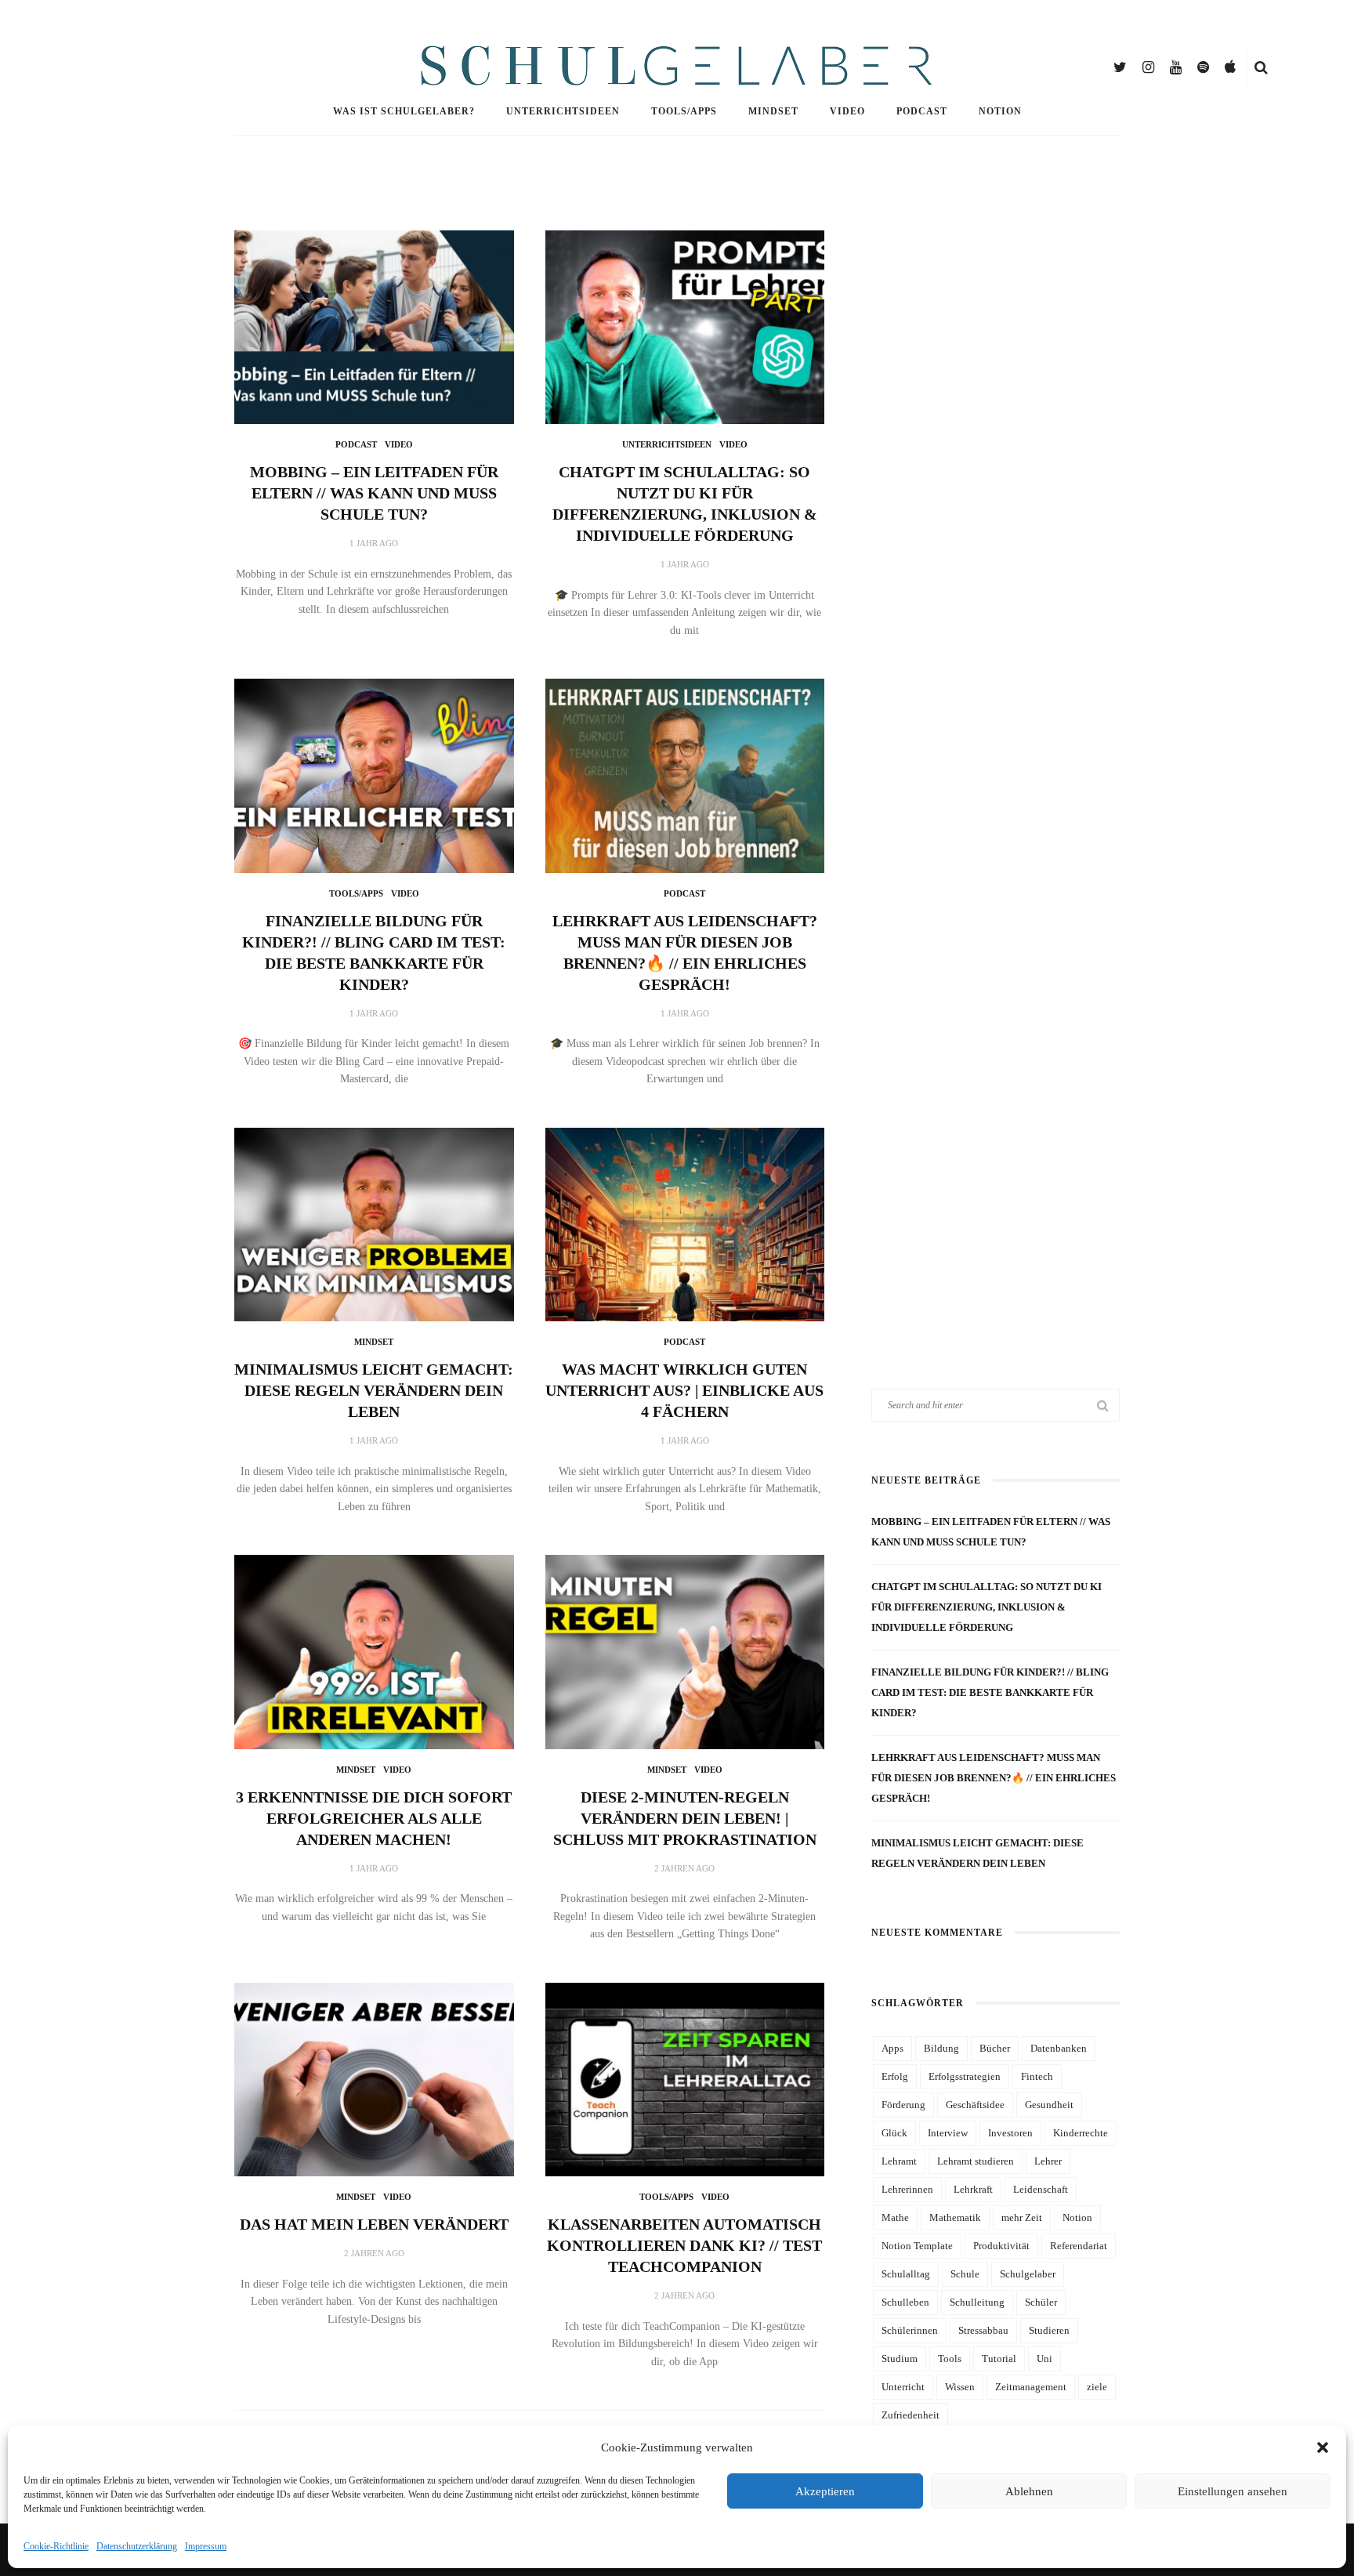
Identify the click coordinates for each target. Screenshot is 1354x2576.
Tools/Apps (684, 111)
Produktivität (1001, 2246)
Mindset (773, 111)
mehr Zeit (1022, 2217)
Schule (965, 2274)
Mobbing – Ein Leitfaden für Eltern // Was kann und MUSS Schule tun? (374, 493)
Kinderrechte (1081, 2133)
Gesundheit (1049, 2105)
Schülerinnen (910, 2330)
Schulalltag (906, 2274)
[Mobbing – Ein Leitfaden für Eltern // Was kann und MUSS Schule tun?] (374, 326)
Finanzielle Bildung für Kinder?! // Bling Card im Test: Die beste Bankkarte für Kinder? (990, 1692)
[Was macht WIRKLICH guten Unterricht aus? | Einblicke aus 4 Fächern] (685, 1223)
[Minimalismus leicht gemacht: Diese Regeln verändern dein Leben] (374, 1223)
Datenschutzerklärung (137, 2546)
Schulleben (905, 2302)
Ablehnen (1029, 2491)
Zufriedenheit (911, 2415)
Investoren (1010, 2133)
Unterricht (903, 2387)
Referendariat (1079, 2246)
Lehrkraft (973, 2189)
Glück (894, 2133)
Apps (892, 2048)
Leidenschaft (1041, 2189)
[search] (1261, 67)
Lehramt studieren (976, 2161)
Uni (1044, 2359)
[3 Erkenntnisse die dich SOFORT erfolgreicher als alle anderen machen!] (374, 1651)
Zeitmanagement (1031, 2387)
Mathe (895, 2217)
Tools (950, 2359)
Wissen (960, 2387)
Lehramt (899, 2161)
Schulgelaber (1028, 2274)
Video (847, 111)
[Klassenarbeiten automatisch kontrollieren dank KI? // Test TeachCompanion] (685, 2078)
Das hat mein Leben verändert (374, 2224)
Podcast (922, 111)
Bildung (941, 2048)
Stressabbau (983, 2330)
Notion (1000, 111)
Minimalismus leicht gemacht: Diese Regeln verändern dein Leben (374, 1390)
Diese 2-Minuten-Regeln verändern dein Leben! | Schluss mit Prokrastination (685, 1818)
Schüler (1041, 2302)
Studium (900, 2359)
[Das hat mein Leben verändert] (374, 2078)
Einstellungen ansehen (1233, 2491)
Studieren (1049, 2330)
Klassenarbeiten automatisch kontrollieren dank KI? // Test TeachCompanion (684, 2245)
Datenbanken (1059, 2048)
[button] (1323, 2447)
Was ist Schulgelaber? (404, 111)
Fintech (1037, 2076)
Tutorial (999, 2359)
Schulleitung (977, 2302)
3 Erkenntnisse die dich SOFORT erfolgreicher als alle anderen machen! (374, 1818)
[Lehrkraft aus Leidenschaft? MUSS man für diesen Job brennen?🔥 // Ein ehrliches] (685, 775)
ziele (1097, 2387)
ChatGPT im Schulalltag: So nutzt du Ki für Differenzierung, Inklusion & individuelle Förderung (987, 1607)
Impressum (206, 2546)
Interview (948, 2133)
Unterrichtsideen (563, 111)
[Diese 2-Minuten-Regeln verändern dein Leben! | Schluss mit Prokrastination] (685, 1651)
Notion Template (917, 2246)
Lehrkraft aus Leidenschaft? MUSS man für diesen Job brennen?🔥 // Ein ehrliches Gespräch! (994, 1778)
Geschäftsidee (975, 2105)
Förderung (903, 2105)
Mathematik (955, 2217)
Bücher (995, 2048)
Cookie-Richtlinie (56, 2546)
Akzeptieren (825, 2491)
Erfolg (895, 2076)
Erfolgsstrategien (965, 2076)
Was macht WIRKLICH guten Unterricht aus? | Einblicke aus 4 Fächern (684, 1390)
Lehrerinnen (907, 2189)
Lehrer (1048, 2161)
